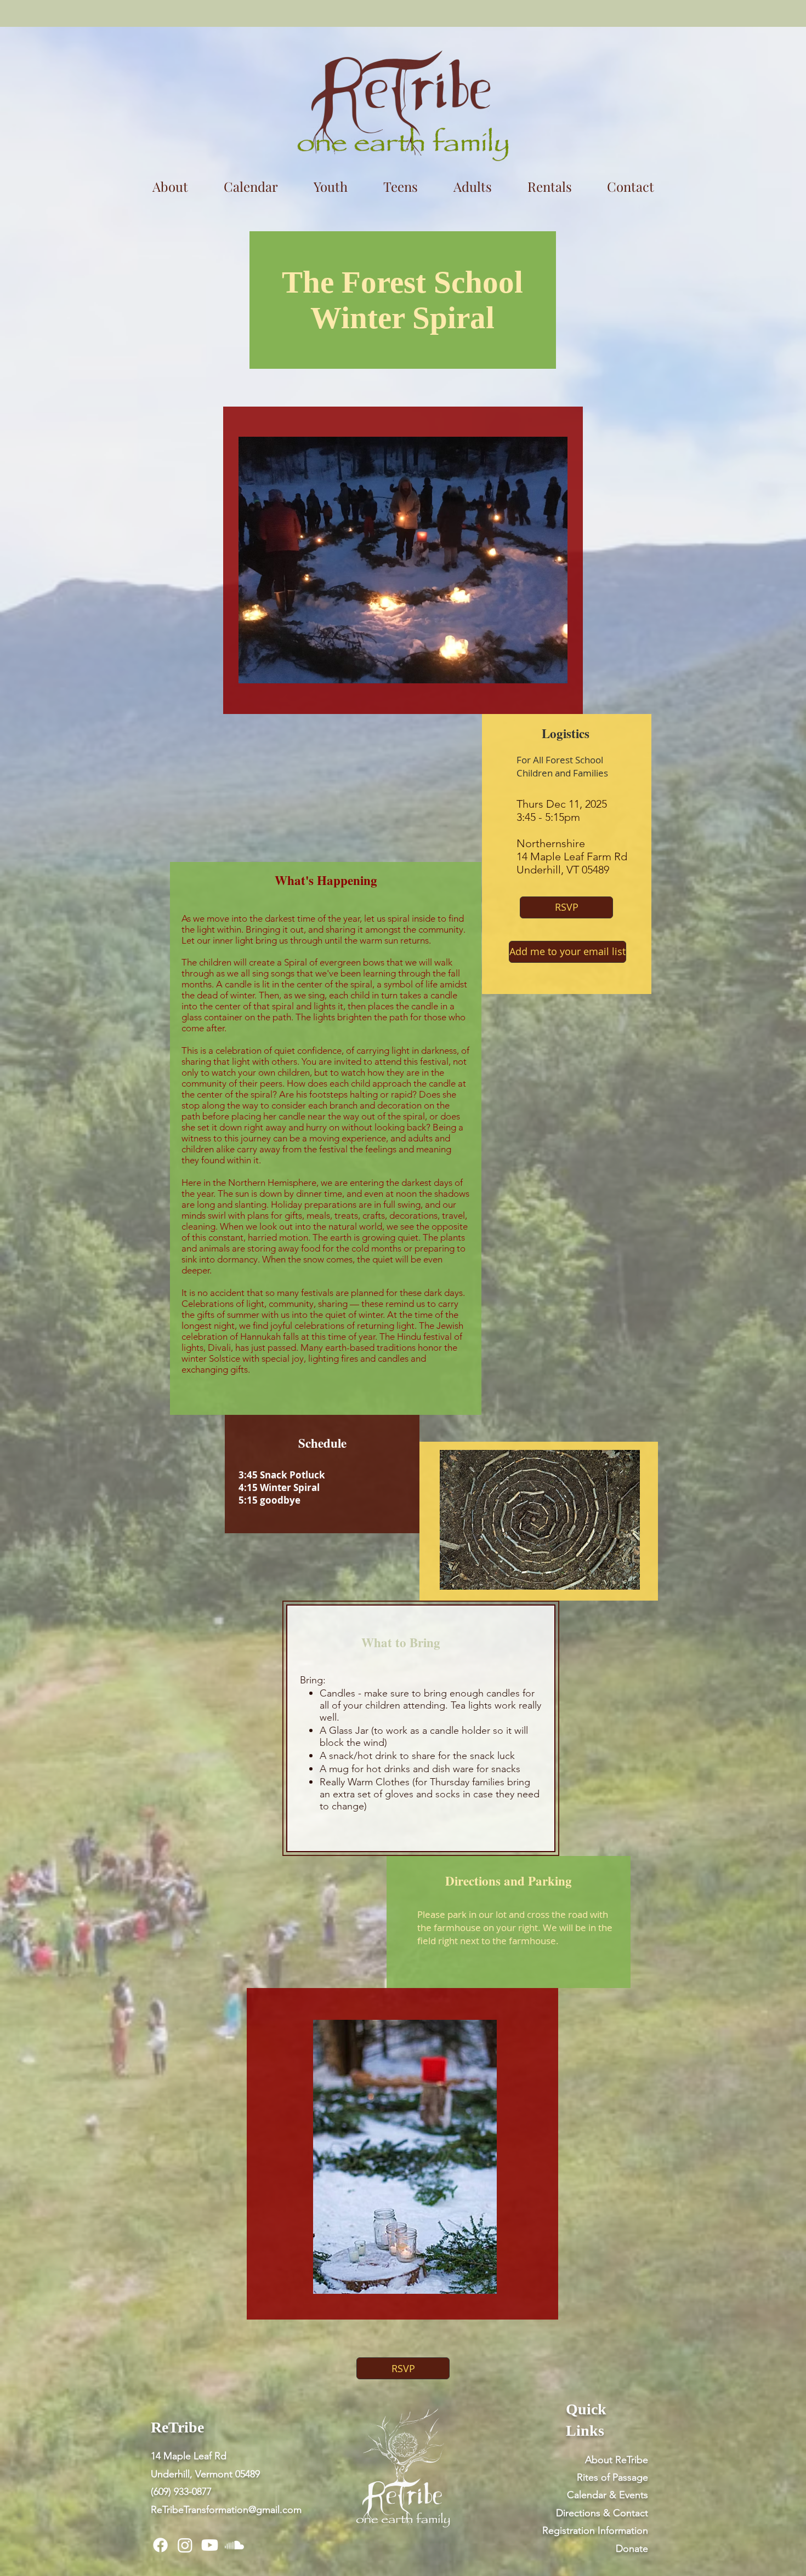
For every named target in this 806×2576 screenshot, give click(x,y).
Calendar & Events (608, 2495)
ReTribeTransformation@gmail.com (226, 2510)
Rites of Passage (612, 2477)
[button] (549, 186)
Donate (632, 2549)
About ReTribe (617, 2460)
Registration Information (595, 2531)
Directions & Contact (602, 2513)
